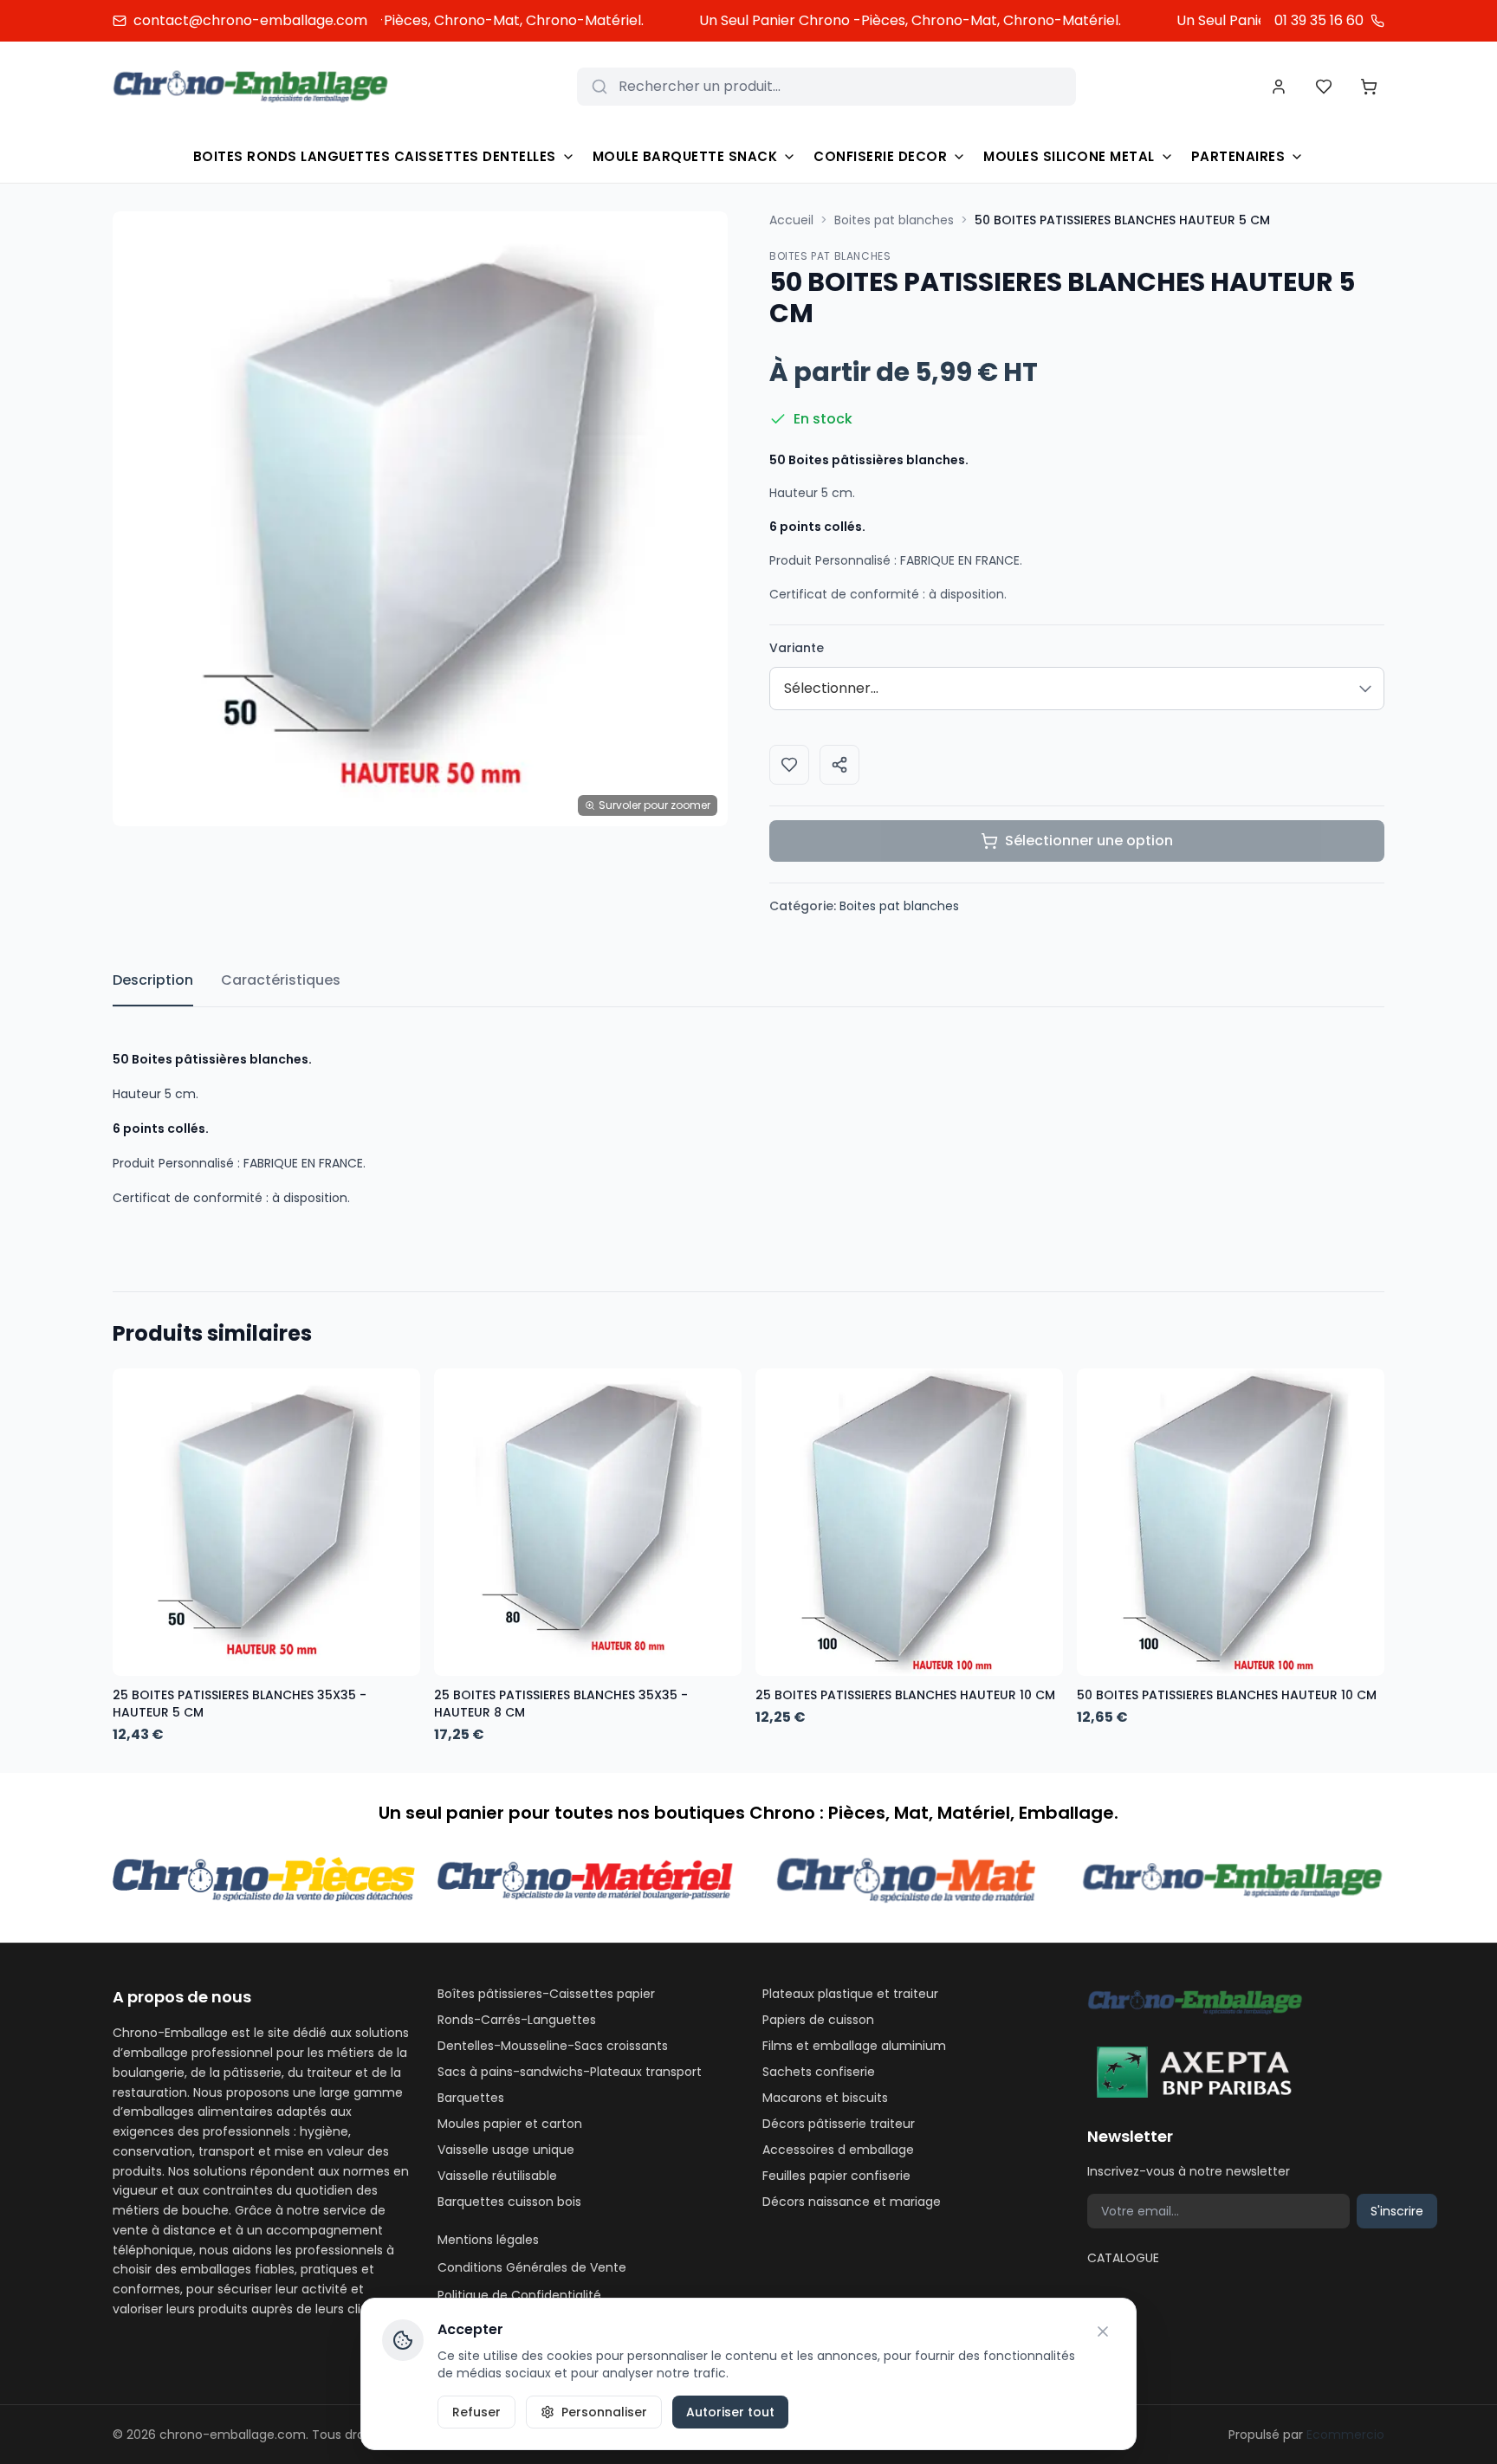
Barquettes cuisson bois (509, 2202)
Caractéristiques (281, 980)
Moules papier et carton (510, 2124)
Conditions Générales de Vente (532, 2267)
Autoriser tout (730, 2412)
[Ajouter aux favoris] (789, 765)
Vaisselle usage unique (506, 2150)
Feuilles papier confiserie (836, 2176)
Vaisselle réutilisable (497, 2176)
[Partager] (839, 765)
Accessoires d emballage (838, 2150)
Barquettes (471, 2098)
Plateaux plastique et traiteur (850, 1994)
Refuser (476, 2412)
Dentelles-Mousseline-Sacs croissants (553, 2046)
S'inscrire (1397, 2211)
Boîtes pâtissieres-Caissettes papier (546, 1994)
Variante (797, 648)
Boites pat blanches (894, 220)
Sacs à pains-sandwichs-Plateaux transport (570, 2072)
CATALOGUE (1123, 2258)
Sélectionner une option (1089, 841)
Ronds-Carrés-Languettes (517, 2020)
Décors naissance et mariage (852, 2202)
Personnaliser (604, 2412)
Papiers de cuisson (818, 2020)
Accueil (791, 220)
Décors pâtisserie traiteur (839, 2124)
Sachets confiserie (819, 2072)
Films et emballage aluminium (854, 2046)
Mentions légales (488, 2240)
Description (153, 980)
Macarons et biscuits (825, 2098)
